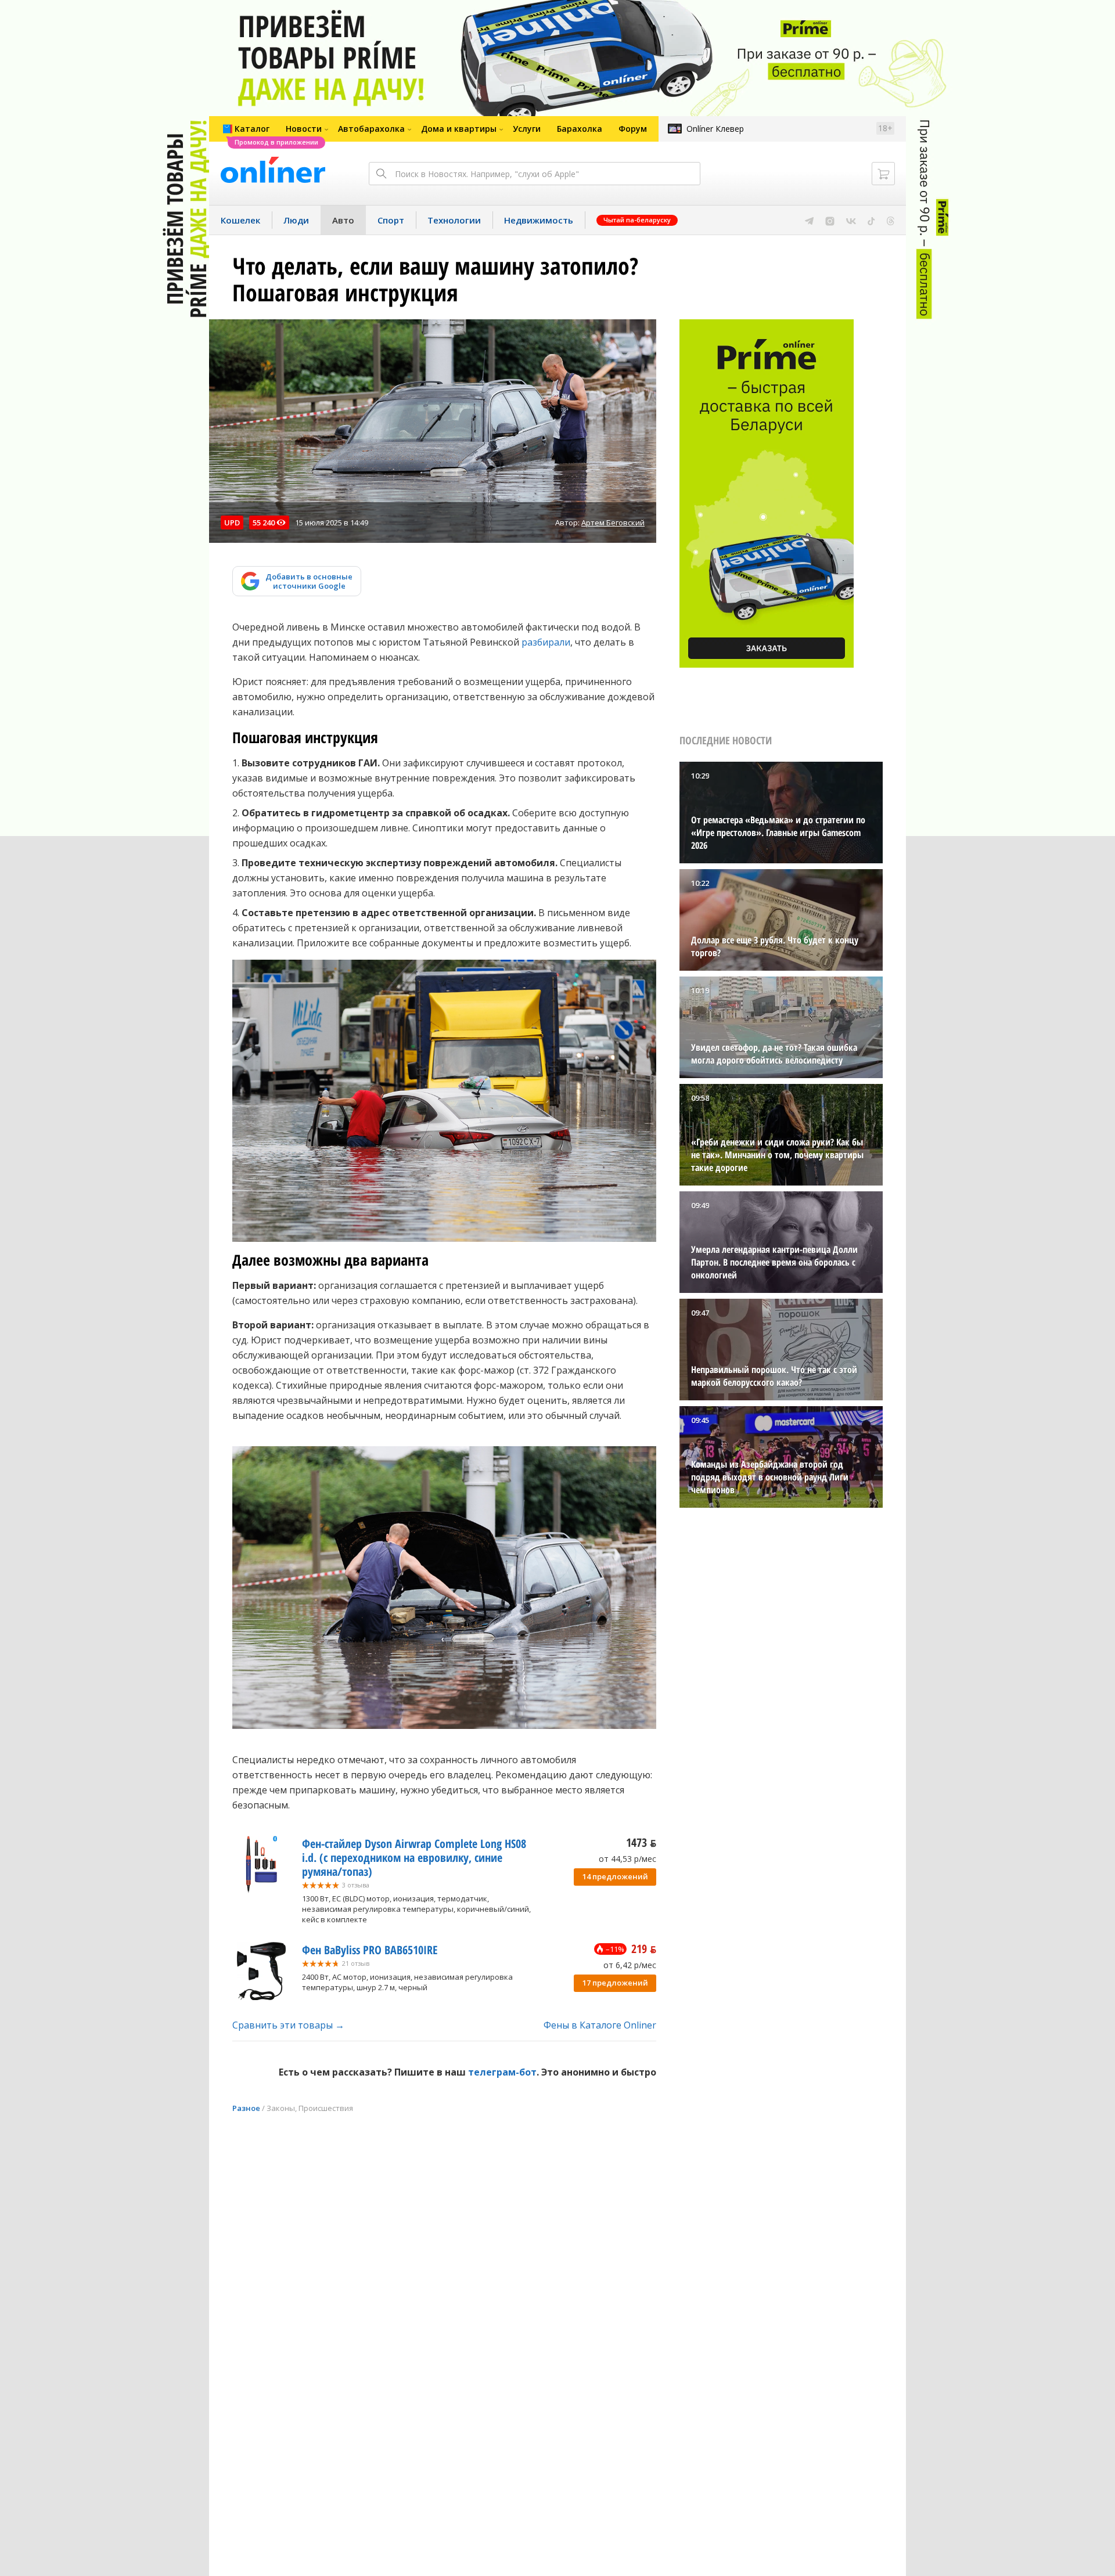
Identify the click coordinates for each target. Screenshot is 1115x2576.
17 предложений (615, 1983)
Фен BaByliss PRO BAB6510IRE (370, 1950)
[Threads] (891, 220)
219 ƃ (644, 1949)
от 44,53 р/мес (627, 1859)
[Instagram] (830, 220)
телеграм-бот (502, 2072)
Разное (246, 2108)
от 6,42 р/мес (630, 1965)
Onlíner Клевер (715, 129)
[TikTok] (871, 220)
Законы (281, 2108)
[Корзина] (883, 174)
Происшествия (326, 2108)
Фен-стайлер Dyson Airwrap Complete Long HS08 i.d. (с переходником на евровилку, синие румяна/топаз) (414, 1858)
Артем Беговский (613, 523)
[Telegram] (809, 220)
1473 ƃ (641, 1842)
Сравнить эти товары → (288, 2025)
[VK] (851, 220)
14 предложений (615, 1876)
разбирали (546, 642)
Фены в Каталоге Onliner (600, 2025)
